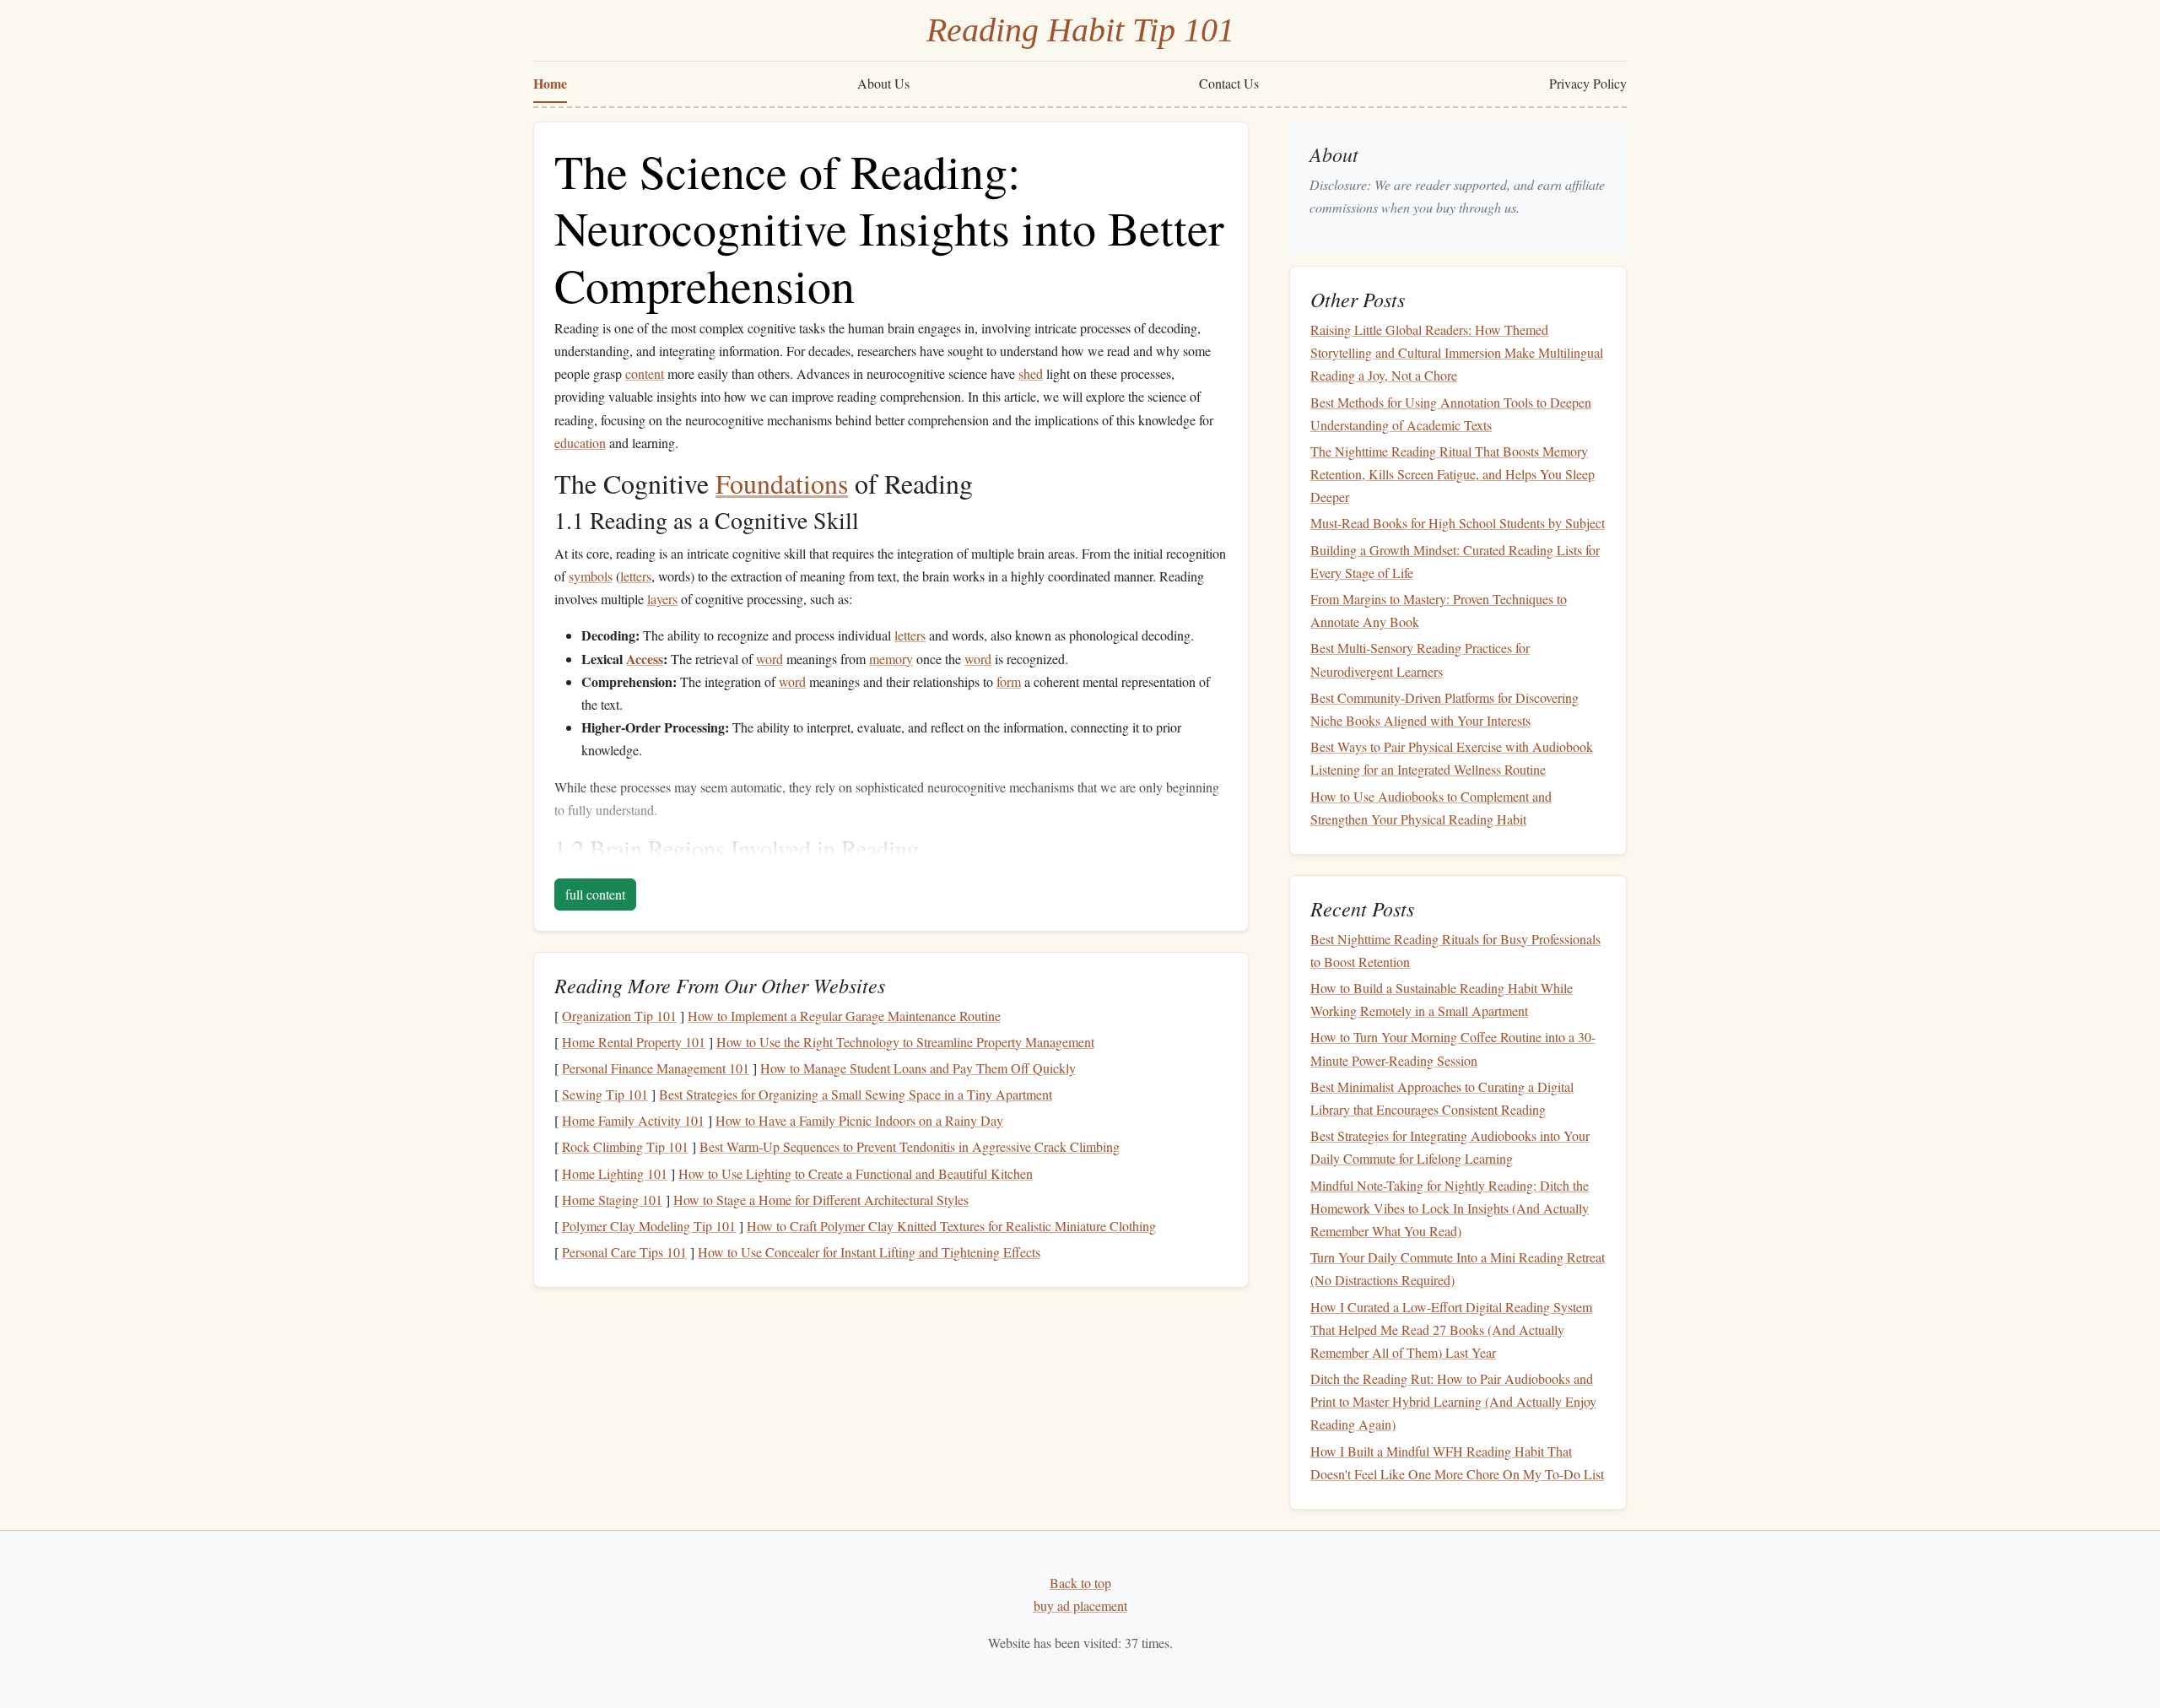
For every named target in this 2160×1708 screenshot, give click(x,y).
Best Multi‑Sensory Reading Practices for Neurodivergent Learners (1420, 660)
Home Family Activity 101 (633, 1120)
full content (595, 894)
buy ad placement (1080, 1605)
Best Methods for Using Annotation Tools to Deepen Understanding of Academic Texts (1451, 413)
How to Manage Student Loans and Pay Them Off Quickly (918, 1068)
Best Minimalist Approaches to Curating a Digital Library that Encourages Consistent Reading (1442, 1098)
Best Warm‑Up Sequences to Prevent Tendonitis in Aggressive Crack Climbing (910, 1146)
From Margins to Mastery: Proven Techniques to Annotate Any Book (1439, 610)
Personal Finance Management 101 (656, 1068)
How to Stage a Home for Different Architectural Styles (821, 1200)
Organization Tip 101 (619, 1016)
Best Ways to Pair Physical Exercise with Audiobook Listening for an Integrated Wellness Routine (1452, 758)
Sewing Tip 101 (605, 1094)
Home (550, 83)
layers (662, 599)
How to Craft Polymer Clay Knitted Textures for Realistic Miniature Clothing (951, 1226)
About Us (883, 83)
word (769, 659)
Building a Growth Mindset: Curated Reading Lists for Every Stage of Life (1455, 561)
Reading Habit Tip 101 (1080, 30)
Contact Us (1229, 83)
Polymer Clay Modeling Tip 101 (649, 1226)
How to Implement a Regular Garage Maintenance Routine (844, 1016)
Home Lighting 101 (615, 1173)
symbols (591, 576)
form (1009, 681)
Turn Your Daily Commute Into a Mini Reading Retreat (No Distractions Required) (1458, 1268)
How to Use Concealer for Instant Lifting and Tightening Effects (869, 1252)
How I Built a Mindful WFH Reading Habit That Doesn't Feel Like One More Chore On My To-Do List (1457, 1462)
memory (891, 659)
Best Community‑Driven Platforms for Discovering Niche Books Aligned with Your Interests (1444, 709)
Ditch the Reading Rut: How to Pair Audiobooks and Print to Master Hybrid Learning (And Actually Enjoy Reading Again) (1453, 1401)
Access (645, 659)
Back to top (1080, 1583)
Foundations (782, 483)
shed (1031, 373)
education (580, 443)
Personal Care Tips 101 (624, 1252)
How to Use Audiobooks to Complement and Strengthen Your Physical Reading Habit (1431, 808)
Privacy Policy (1588, 83)
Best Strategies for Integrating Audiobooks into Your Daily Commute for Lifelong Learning (1450, 1147)
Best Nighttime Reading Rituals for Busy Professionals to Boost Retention (1455, 950)
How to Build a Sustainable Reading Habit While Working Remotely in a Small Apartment (1442, 999)
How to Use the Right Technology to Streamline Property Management (905, 1042)
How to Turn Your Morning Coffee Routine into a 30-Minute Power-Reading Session (1453, 1049)
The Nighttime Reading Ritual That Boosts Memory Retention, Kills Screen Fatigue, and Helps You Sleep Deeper (1453, 474)
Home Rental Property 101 (634, 1042)
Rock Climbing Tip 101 (625, 1146)
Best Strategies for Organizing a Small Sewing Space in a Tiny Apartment (856, 1094)
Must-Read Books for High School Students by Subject (1458, 524)
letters (636, 576)
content (645, 373)
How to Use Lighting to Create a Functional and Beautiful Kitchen (856, 1173)
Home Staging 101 (612, 1200)
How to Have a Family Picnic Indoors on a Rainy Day (859, 1120)
